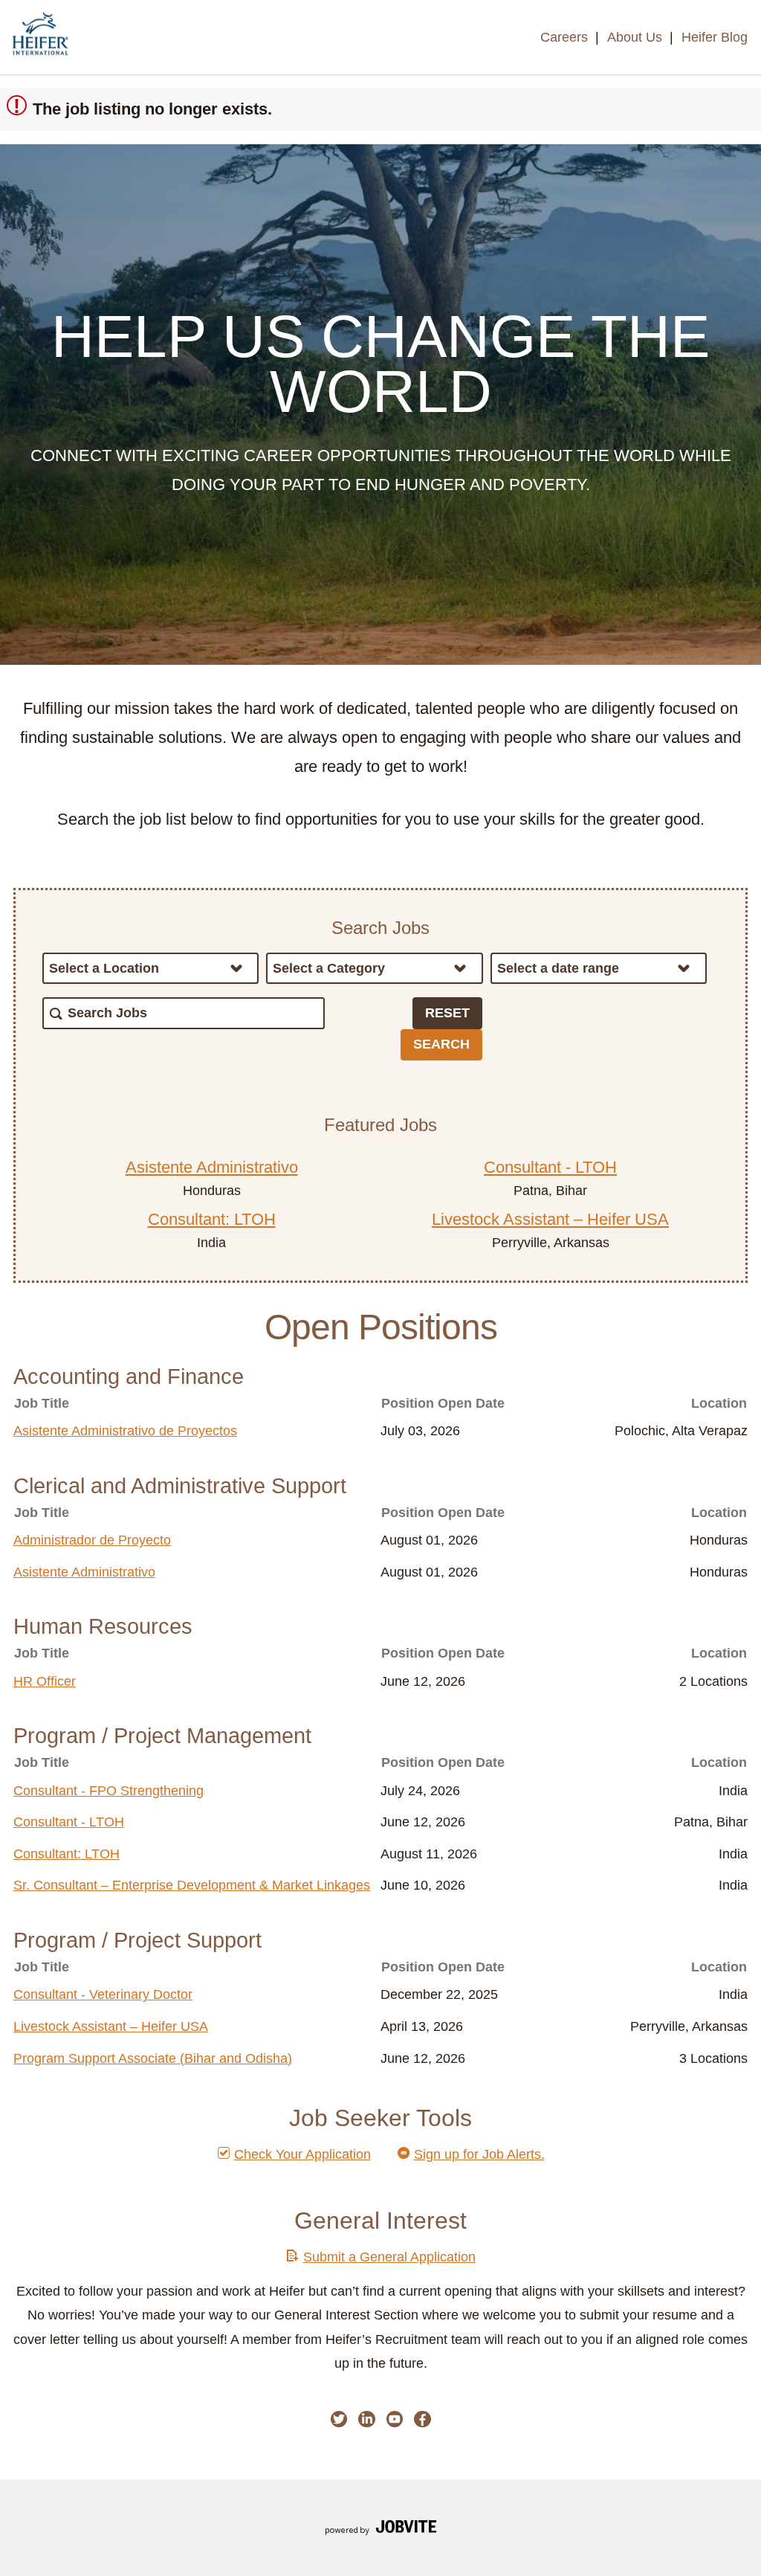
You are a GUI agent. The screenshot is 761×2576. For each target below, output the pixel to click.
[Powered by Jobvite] (380, 2530)
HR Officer (45, 1681)
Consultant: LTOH (212, 1219)
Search (441, 1044)
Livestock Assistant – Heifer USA (550, 1219)
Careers (564, 37)
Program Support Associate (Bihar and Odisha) (153, 2058)
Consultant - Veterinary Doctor (103, 1994)
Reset (447, 1013)
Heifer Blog (715, 37)
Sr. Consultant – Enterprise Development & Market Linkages (192, 1885)
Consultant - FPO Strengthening (109, 1791)
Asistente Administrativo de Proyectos (125, 1431)
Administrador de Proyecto (92, 1540)
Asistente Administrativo (212, 1167)
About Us (635, 37)
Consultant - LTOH (550, 1167)
